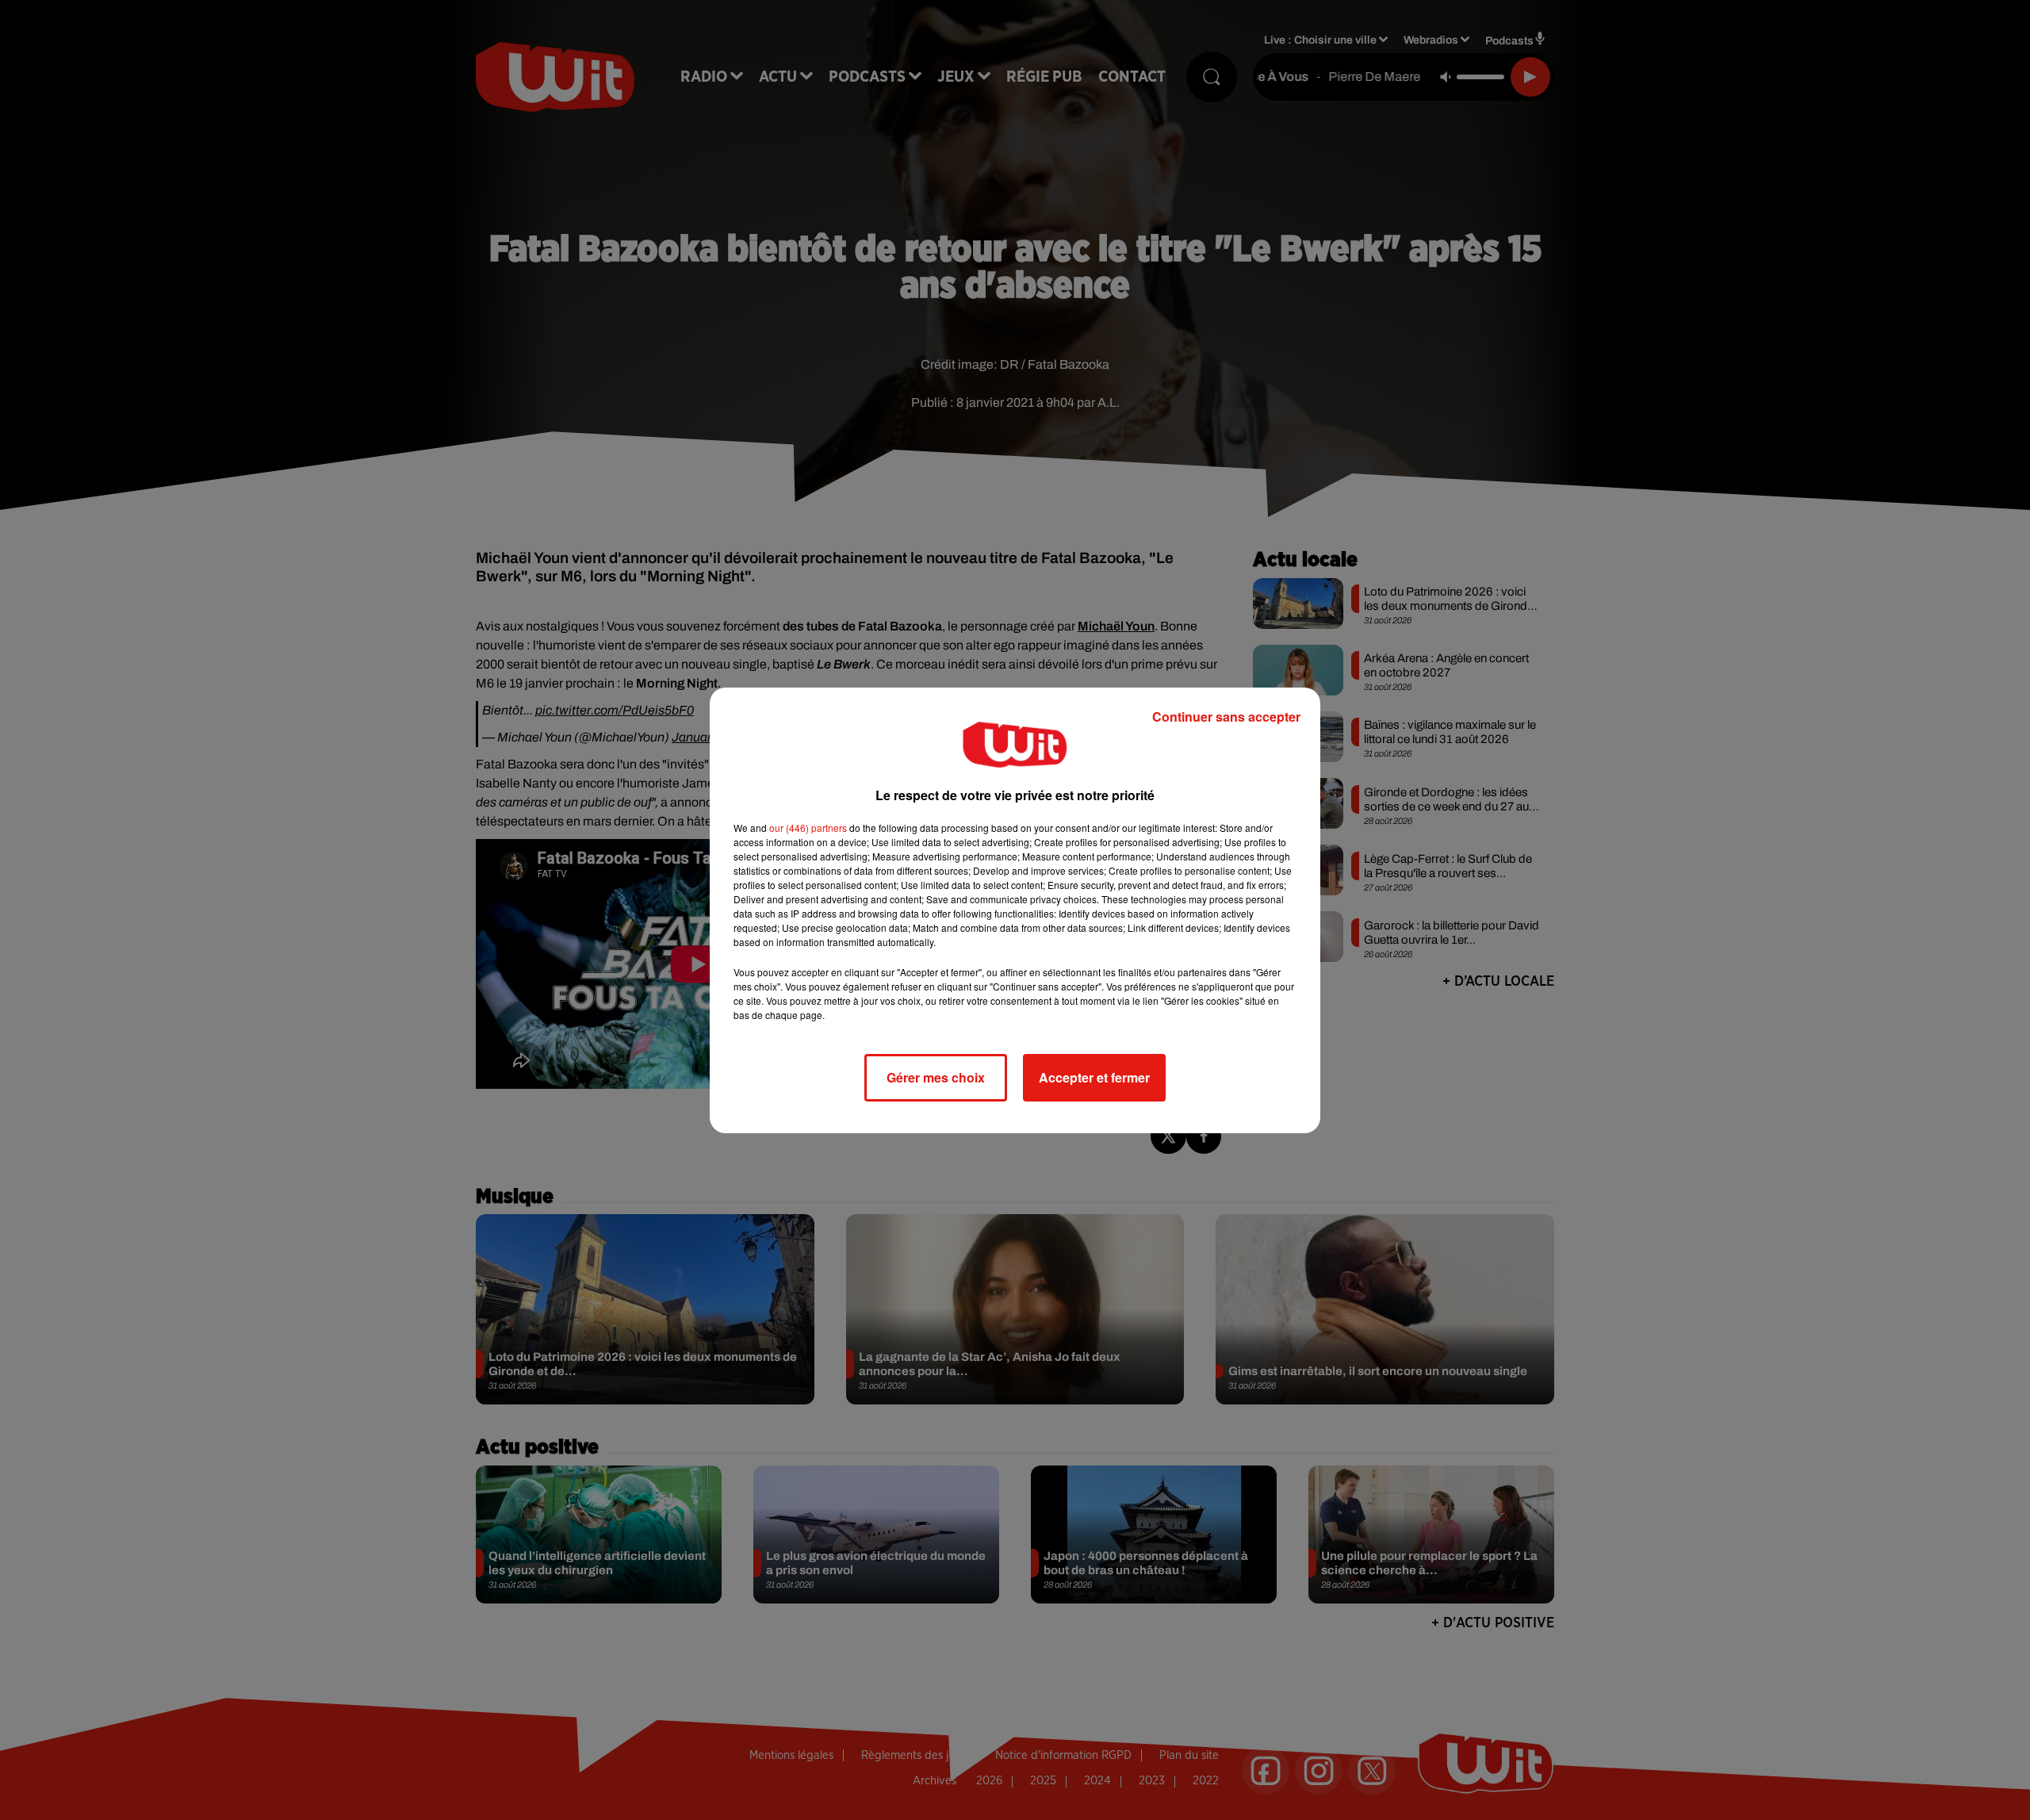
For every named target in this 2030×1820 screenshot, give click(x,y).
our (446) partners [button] (808, 828)
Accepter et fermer (1094, 1077)
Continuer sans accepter (1226, 717)
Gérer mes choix (936, 1077)
